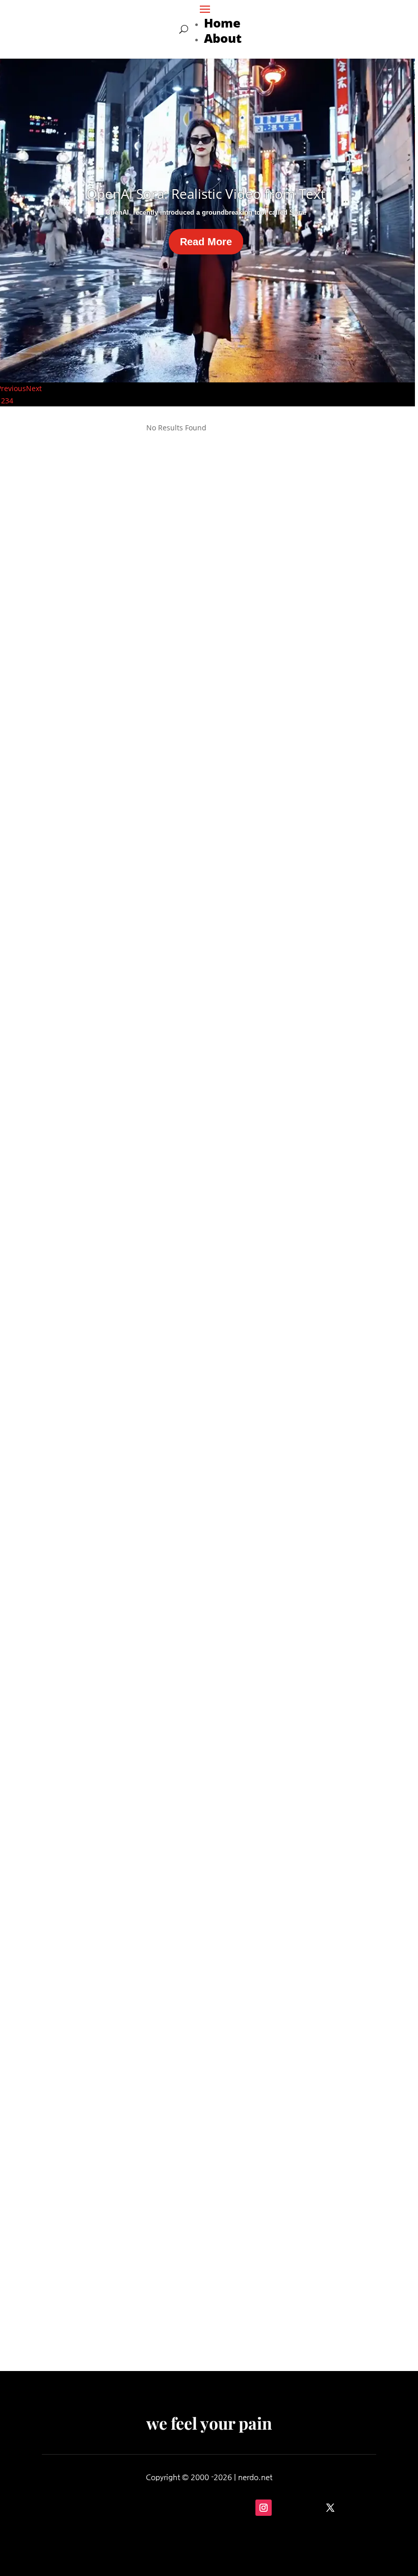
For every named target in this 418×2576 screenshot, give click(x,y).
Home (222, 23)
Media (68, 1367)
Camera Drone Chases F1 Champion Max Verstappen (173, 2281)
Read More (206, 242)
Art (90, 751)
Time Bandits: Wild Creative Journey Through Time (169, 1037)
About (223, 38)
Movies (69, 751)
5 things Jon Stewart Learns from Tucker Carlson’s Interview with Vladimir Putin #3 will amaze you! (199, 1345)
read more (77, 766)
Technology (97, 2297)
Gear (65, 1994)
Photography (99, 1994)
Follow (293, 2507)
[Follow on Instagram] (264, 2508)
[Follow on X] (330, 2508)
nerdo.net (255, 2477)
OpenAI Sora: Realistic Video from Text (206, 194)
